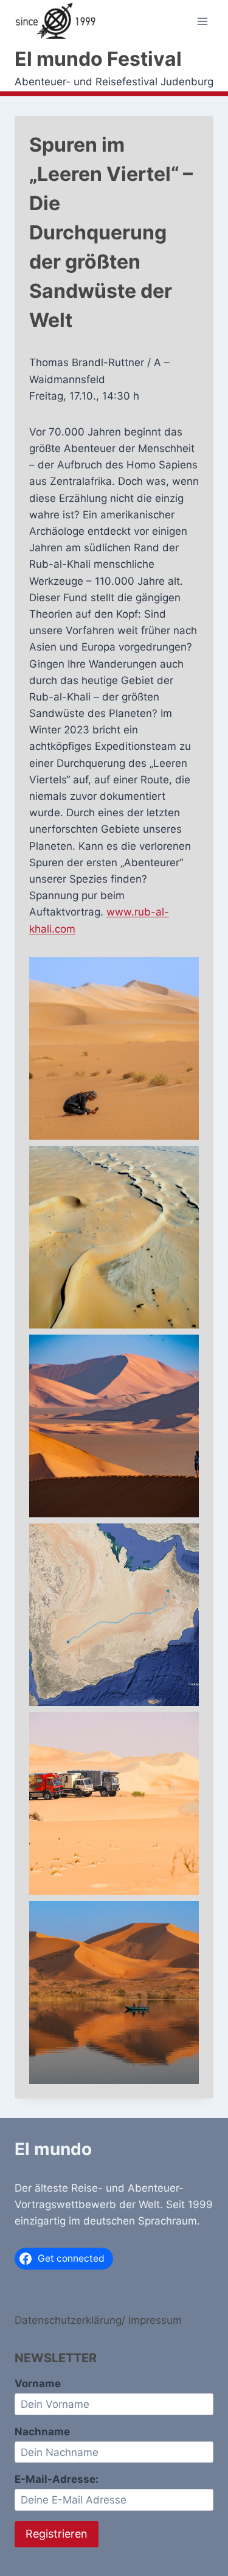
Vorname (38, 2384)
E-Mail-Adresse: (57, 2479)
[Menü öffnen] (202, 22)
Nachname (42, 2432)
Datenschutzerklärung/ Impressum (98, 2320)
